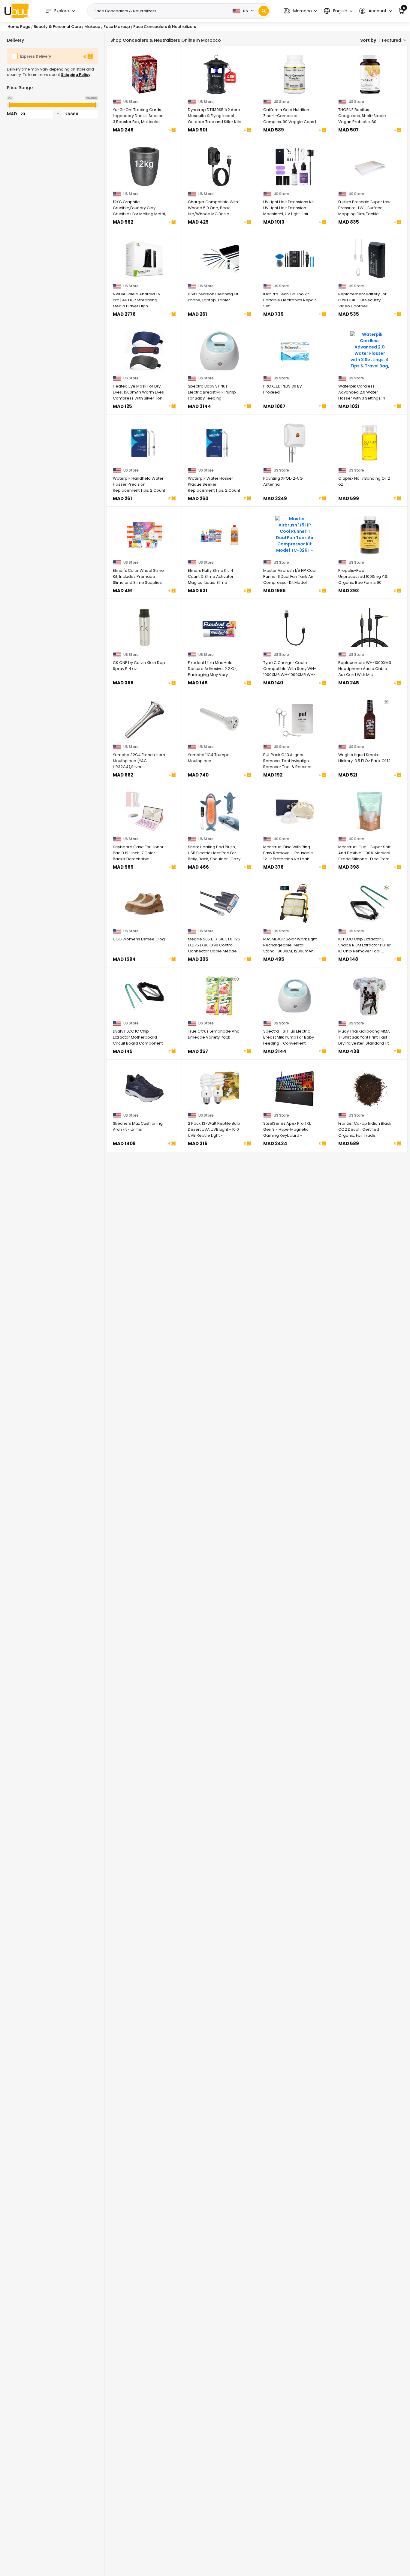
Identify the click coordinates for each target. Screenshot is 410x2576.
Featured (392, 40)
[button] (300, 11)
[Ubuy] (17, 11)
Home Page (19, 27)
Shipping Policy (76, 75)
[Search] (264, 11)
